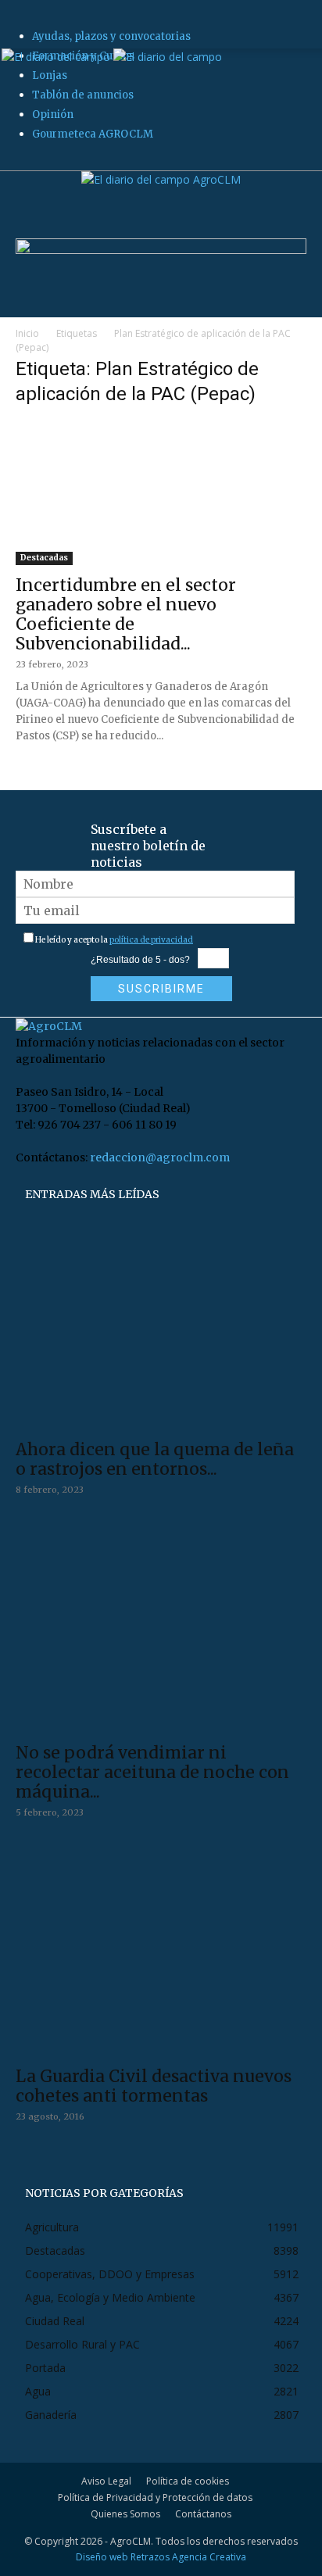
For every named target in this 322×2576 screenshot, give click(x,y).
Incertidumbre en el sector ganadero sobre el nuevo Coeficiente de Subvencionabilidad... (126, 614)
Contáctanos (203, 2514)
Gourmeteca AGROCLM (93, 134)
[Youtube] (60, 162)
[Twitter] (51, 162)
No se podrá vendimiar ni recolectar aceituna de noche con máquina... (152, 1772)
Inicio (27, 333)
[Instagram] (31, 162)
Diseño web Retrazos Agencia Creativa (161, 2557)
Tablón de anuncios (83, 95)
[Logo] (57, 57)
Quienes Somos (125, 2514)
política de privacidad (151, 940)
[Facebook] (21, 162)
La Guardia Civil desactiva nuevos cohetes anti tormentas (154, 2086)
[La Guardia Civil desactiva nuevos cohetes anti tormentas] (161, 1954)
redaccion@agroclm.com (160, 1157)
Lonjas (50, 75)
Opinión (53, 114)
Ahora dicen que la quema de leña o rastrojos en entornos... (155, 1459)
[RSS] (41, 162)
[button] (27, 27)
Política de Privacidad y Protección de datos (155, 2497)
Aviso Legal (106, 2481)
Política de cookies (188, 2481)
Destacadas (44, 558)
